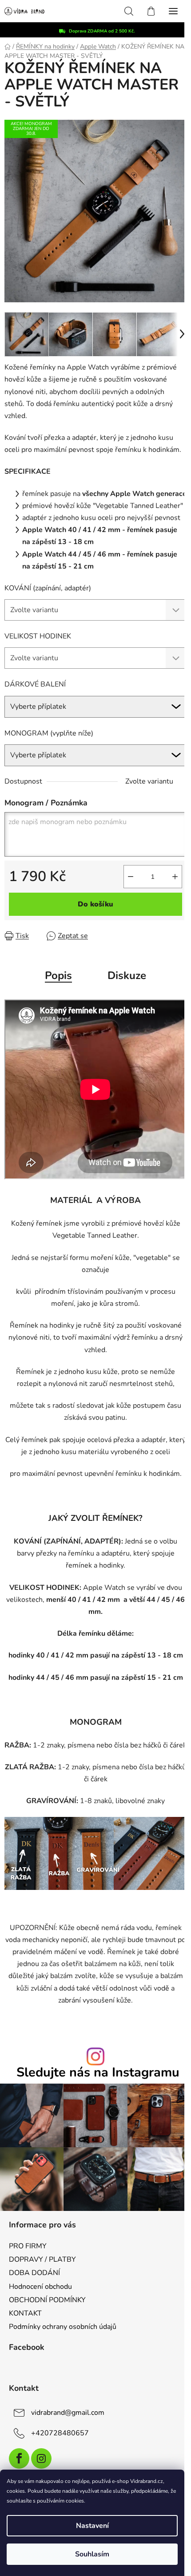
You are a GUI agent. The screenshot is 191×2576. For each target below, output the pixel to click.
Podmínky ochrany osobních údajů (63, 2327)
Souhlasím (92, 2554)
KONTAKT (25, 2313)
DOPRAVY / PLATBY (42, 2259)
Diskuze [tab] (127, 975)
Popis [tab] (58, 975)
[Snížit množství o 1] (131, 877)
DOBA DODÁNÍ (34, 2273)
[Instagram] (41, 2458)
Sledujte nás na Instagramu (98, 2073)
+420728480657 (60, 2433)
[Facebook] (19, 2458)
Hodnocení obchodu (40, 2287)
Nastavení (92, 2526)
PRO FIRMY (28, 2246)
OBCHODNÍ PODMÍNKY (47, 2300)
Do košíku (95, 904)
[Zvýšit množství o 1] (175, 877)
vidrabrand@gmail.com (68, 2413)
